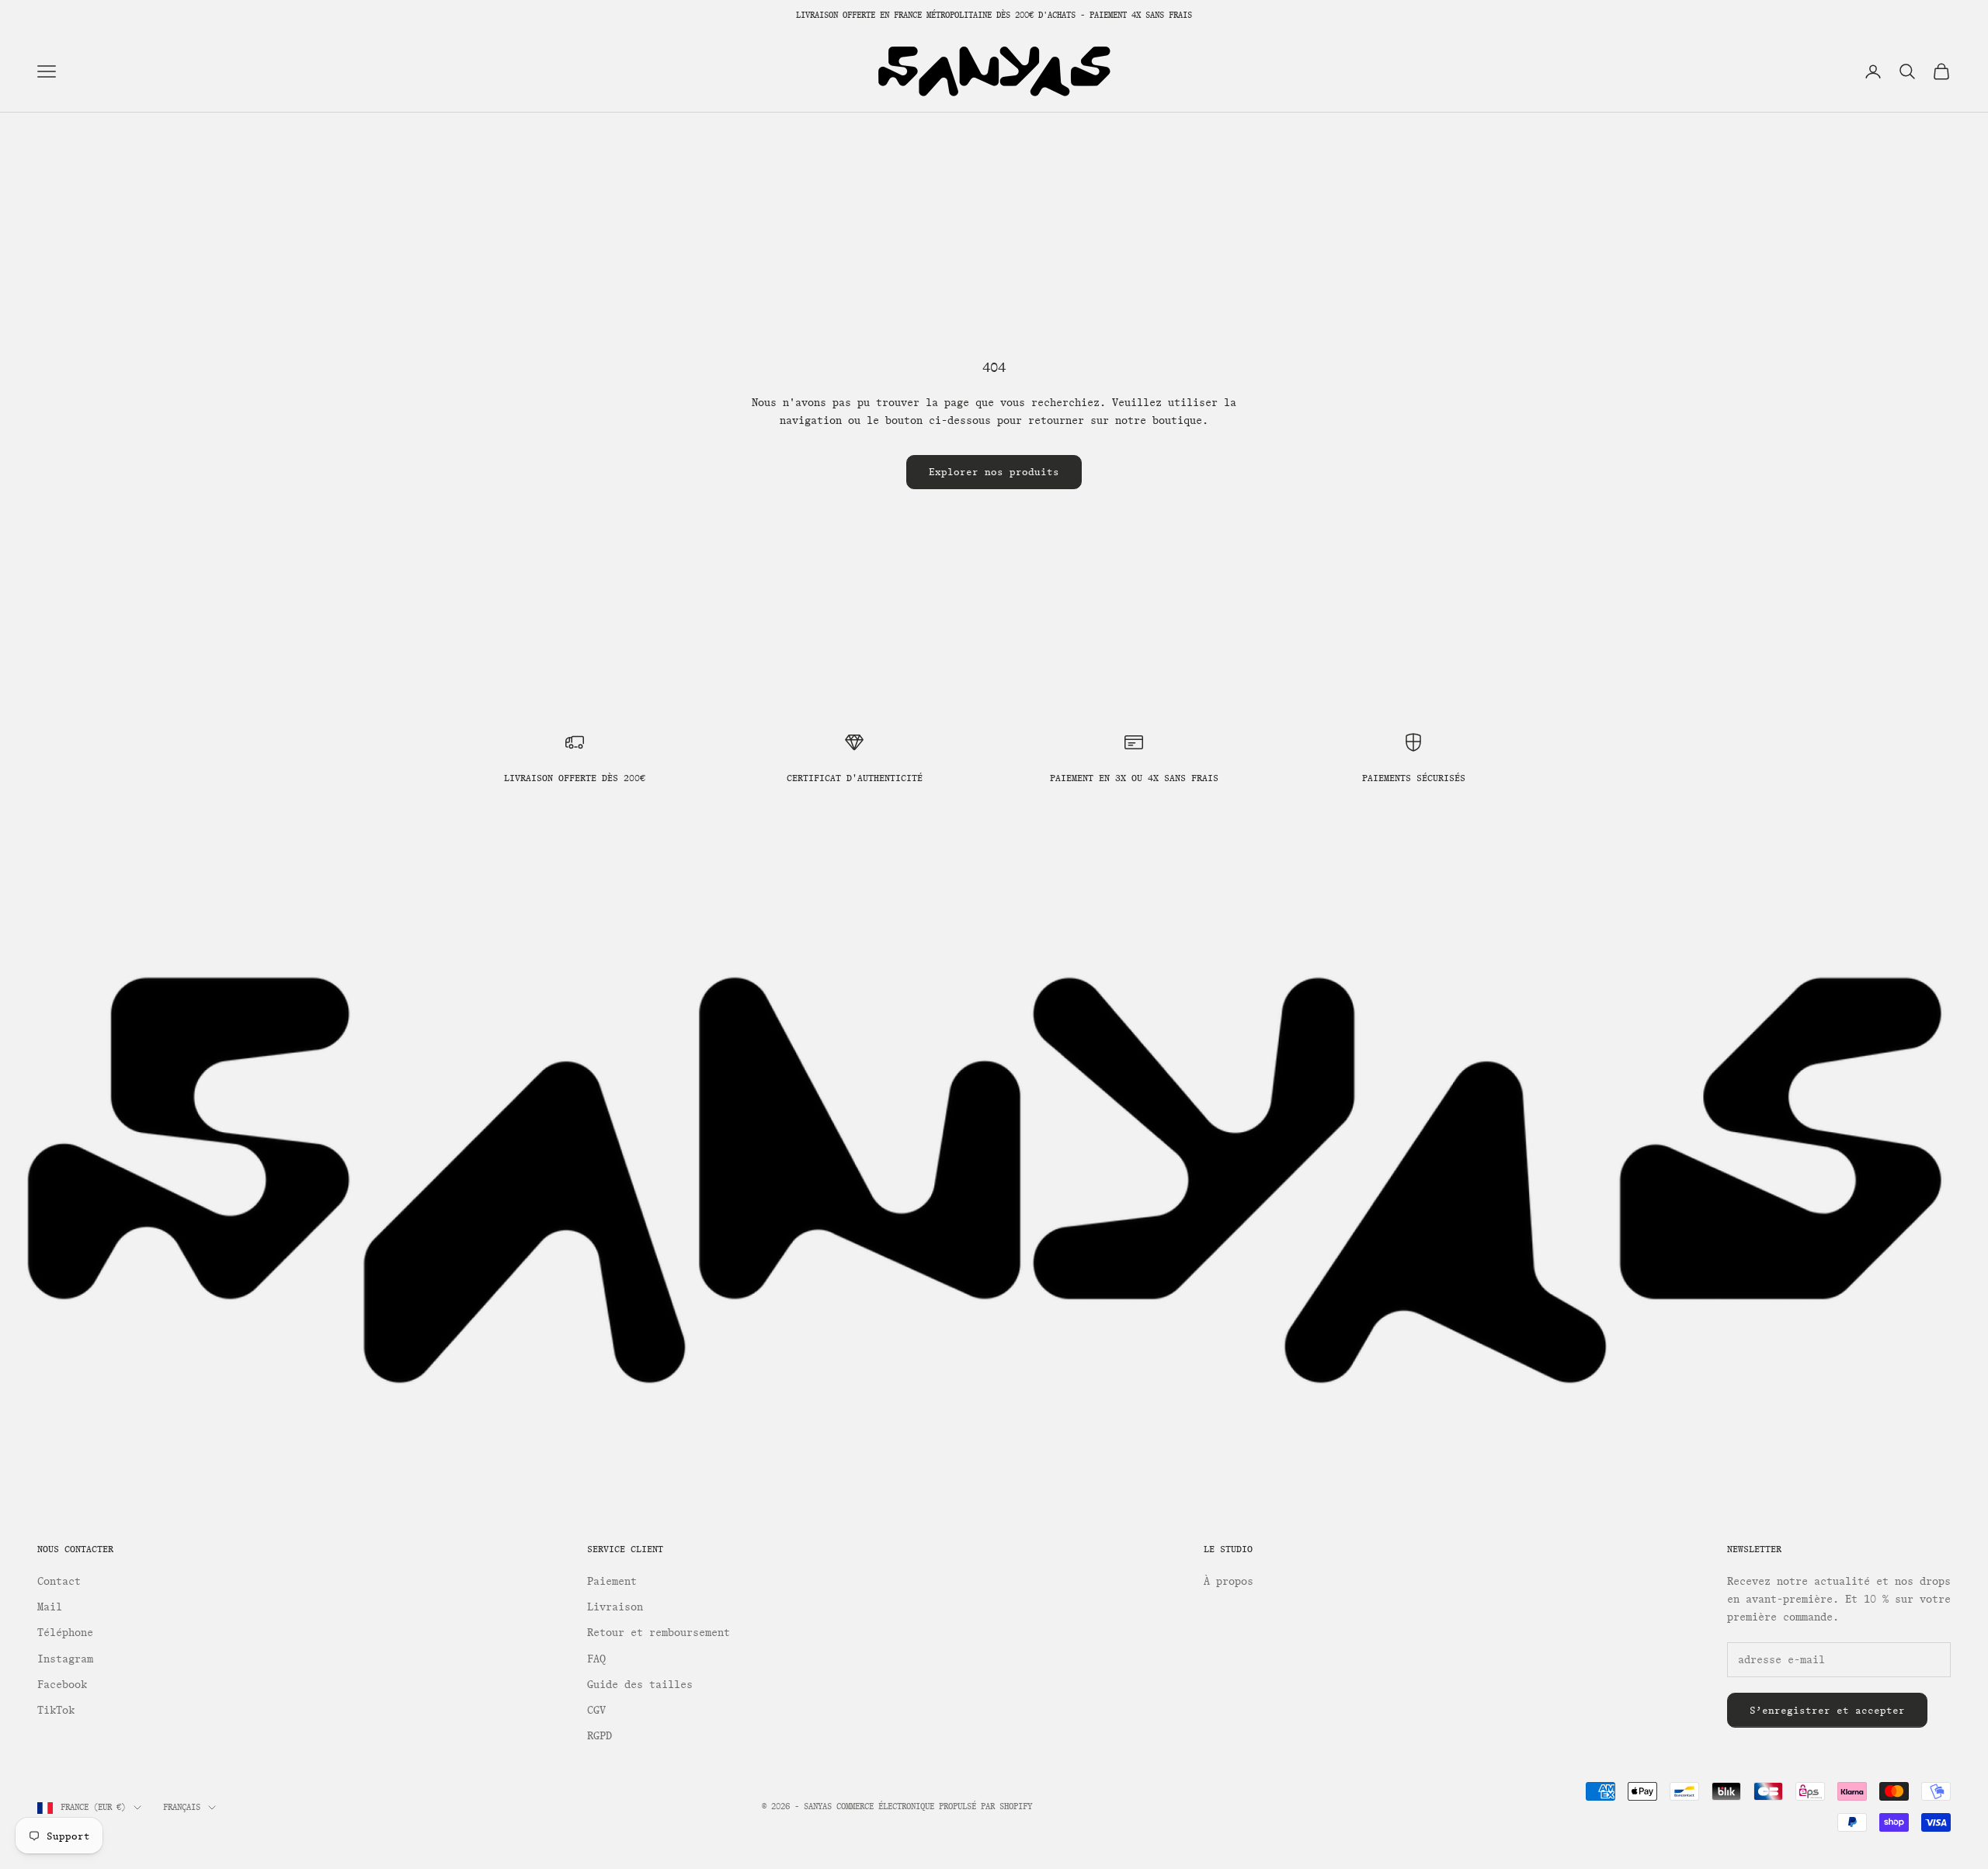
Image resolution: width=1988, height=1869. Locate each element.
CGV (596, 1710)
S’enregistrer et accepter (1827, 1710)
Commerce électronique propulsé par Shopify (934, 1806)
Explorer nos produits (994, 472)
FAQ (596, 1659)
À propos (1229, 1581)
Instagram (65, 1659)
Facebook (62, 1685)
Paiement (612, 1581)
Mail (50, 1607)
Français (182, 1807)
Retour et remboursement (659, 1633)
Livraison (615, 1607)
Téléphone (65, 1633)
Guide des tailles (640, 1685)
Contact (59, 1581)
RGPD (600, 1736)
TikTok (56, 1710)
